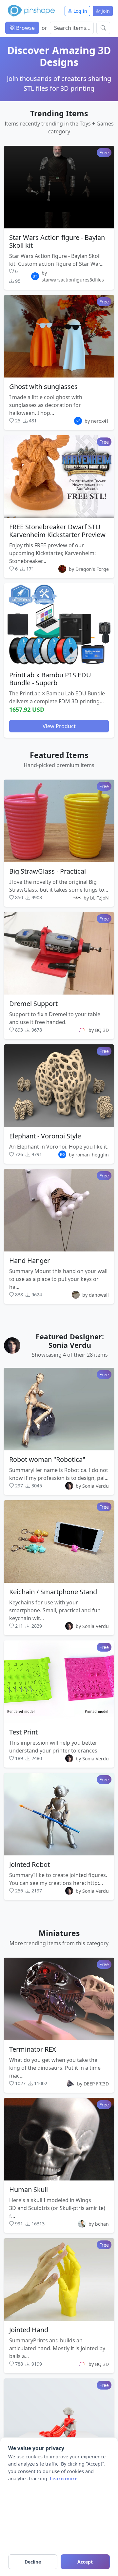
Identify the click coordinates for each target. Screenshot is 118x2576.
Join (105, 11)
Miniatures (59, 1933)
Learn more (64, 2479)
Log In (80, 11)
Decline (33, 2562)
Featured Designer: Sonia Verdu (70, 1341)
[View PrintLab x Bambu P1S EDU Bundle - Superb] (59, 625)
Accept (85, 2562)
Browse (25, 28)
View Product (59, 726)
